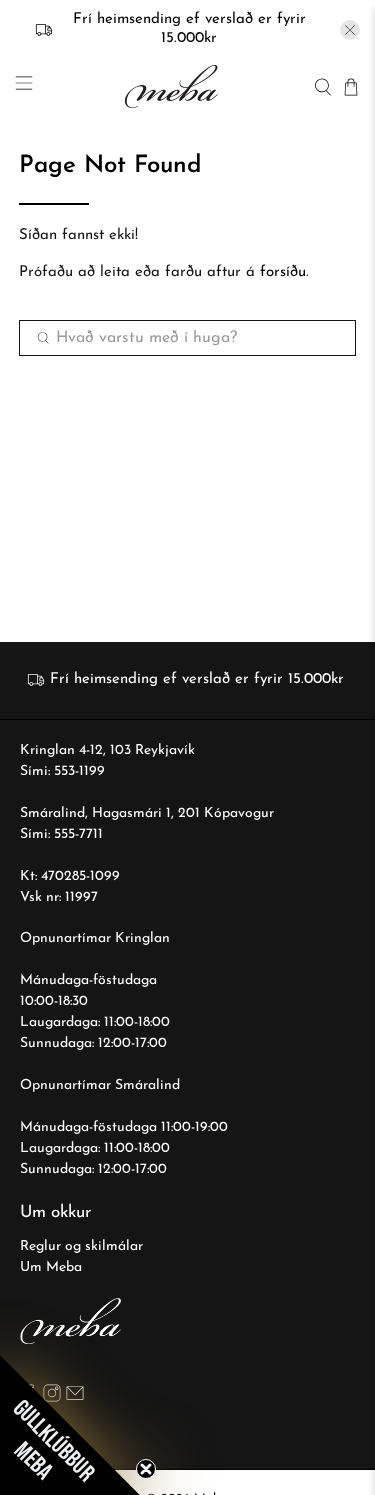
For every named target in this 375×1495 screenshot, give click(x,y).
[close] (350, 30)
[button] (70, 1425)
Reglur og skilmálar (81, 1246)
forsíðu (283, 272)
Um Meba (51, 1267)
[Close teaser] (146, 1469)
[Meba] (173, 86)
